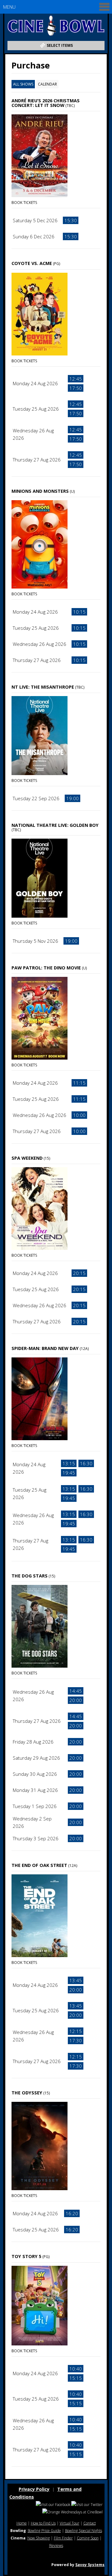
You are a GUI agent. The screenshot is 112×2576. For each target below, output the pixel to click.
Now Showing (39, 2538)
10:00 (79, 1115)
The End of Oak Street (39, 1865)
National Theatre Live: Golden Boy (55, 825)
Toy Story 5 (26, 2256)
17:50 (76, 388)
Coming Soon (88, 2538)
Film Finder (63, 2538)
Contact (90, 2523)
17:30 (76, 2040)
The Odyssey (27, 2093)
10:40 (76, 2369)
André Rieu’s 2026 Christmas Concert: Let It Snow (46, 103)
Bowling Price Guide (44, 2531)
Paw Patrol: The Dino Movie (46, 968)
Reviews (56, 2545)
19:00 (72, 798)
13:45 (76, 1980)
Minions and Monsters (40, 491)
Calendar (47, 84)
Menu (9, 7)
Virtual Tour (70, 2523)
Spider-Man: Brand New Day (45, 1348)
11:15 (79, 1083)
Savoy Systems (90, 2565)
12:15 (76, 2031)
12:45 (76, 379)
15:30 (71, 220)
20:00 (76, 1700)
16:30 (86, 1463)
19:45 (69, 1473)
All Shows (23, 84)
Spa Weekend (27, 1158)
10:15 (79, 612)
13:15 (69, 1463)
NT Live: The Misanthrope (43, 687)
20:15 (79, 1273)
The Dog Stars (30, 1576)
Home (22, 2523)
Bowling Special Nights (84, 2531)
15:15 (76, 2378)
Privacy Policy (34, 2489)
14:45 (76, 1691)
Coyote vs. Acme (32, 263)
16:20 (72, 2213)
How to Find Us (43, 2523)
